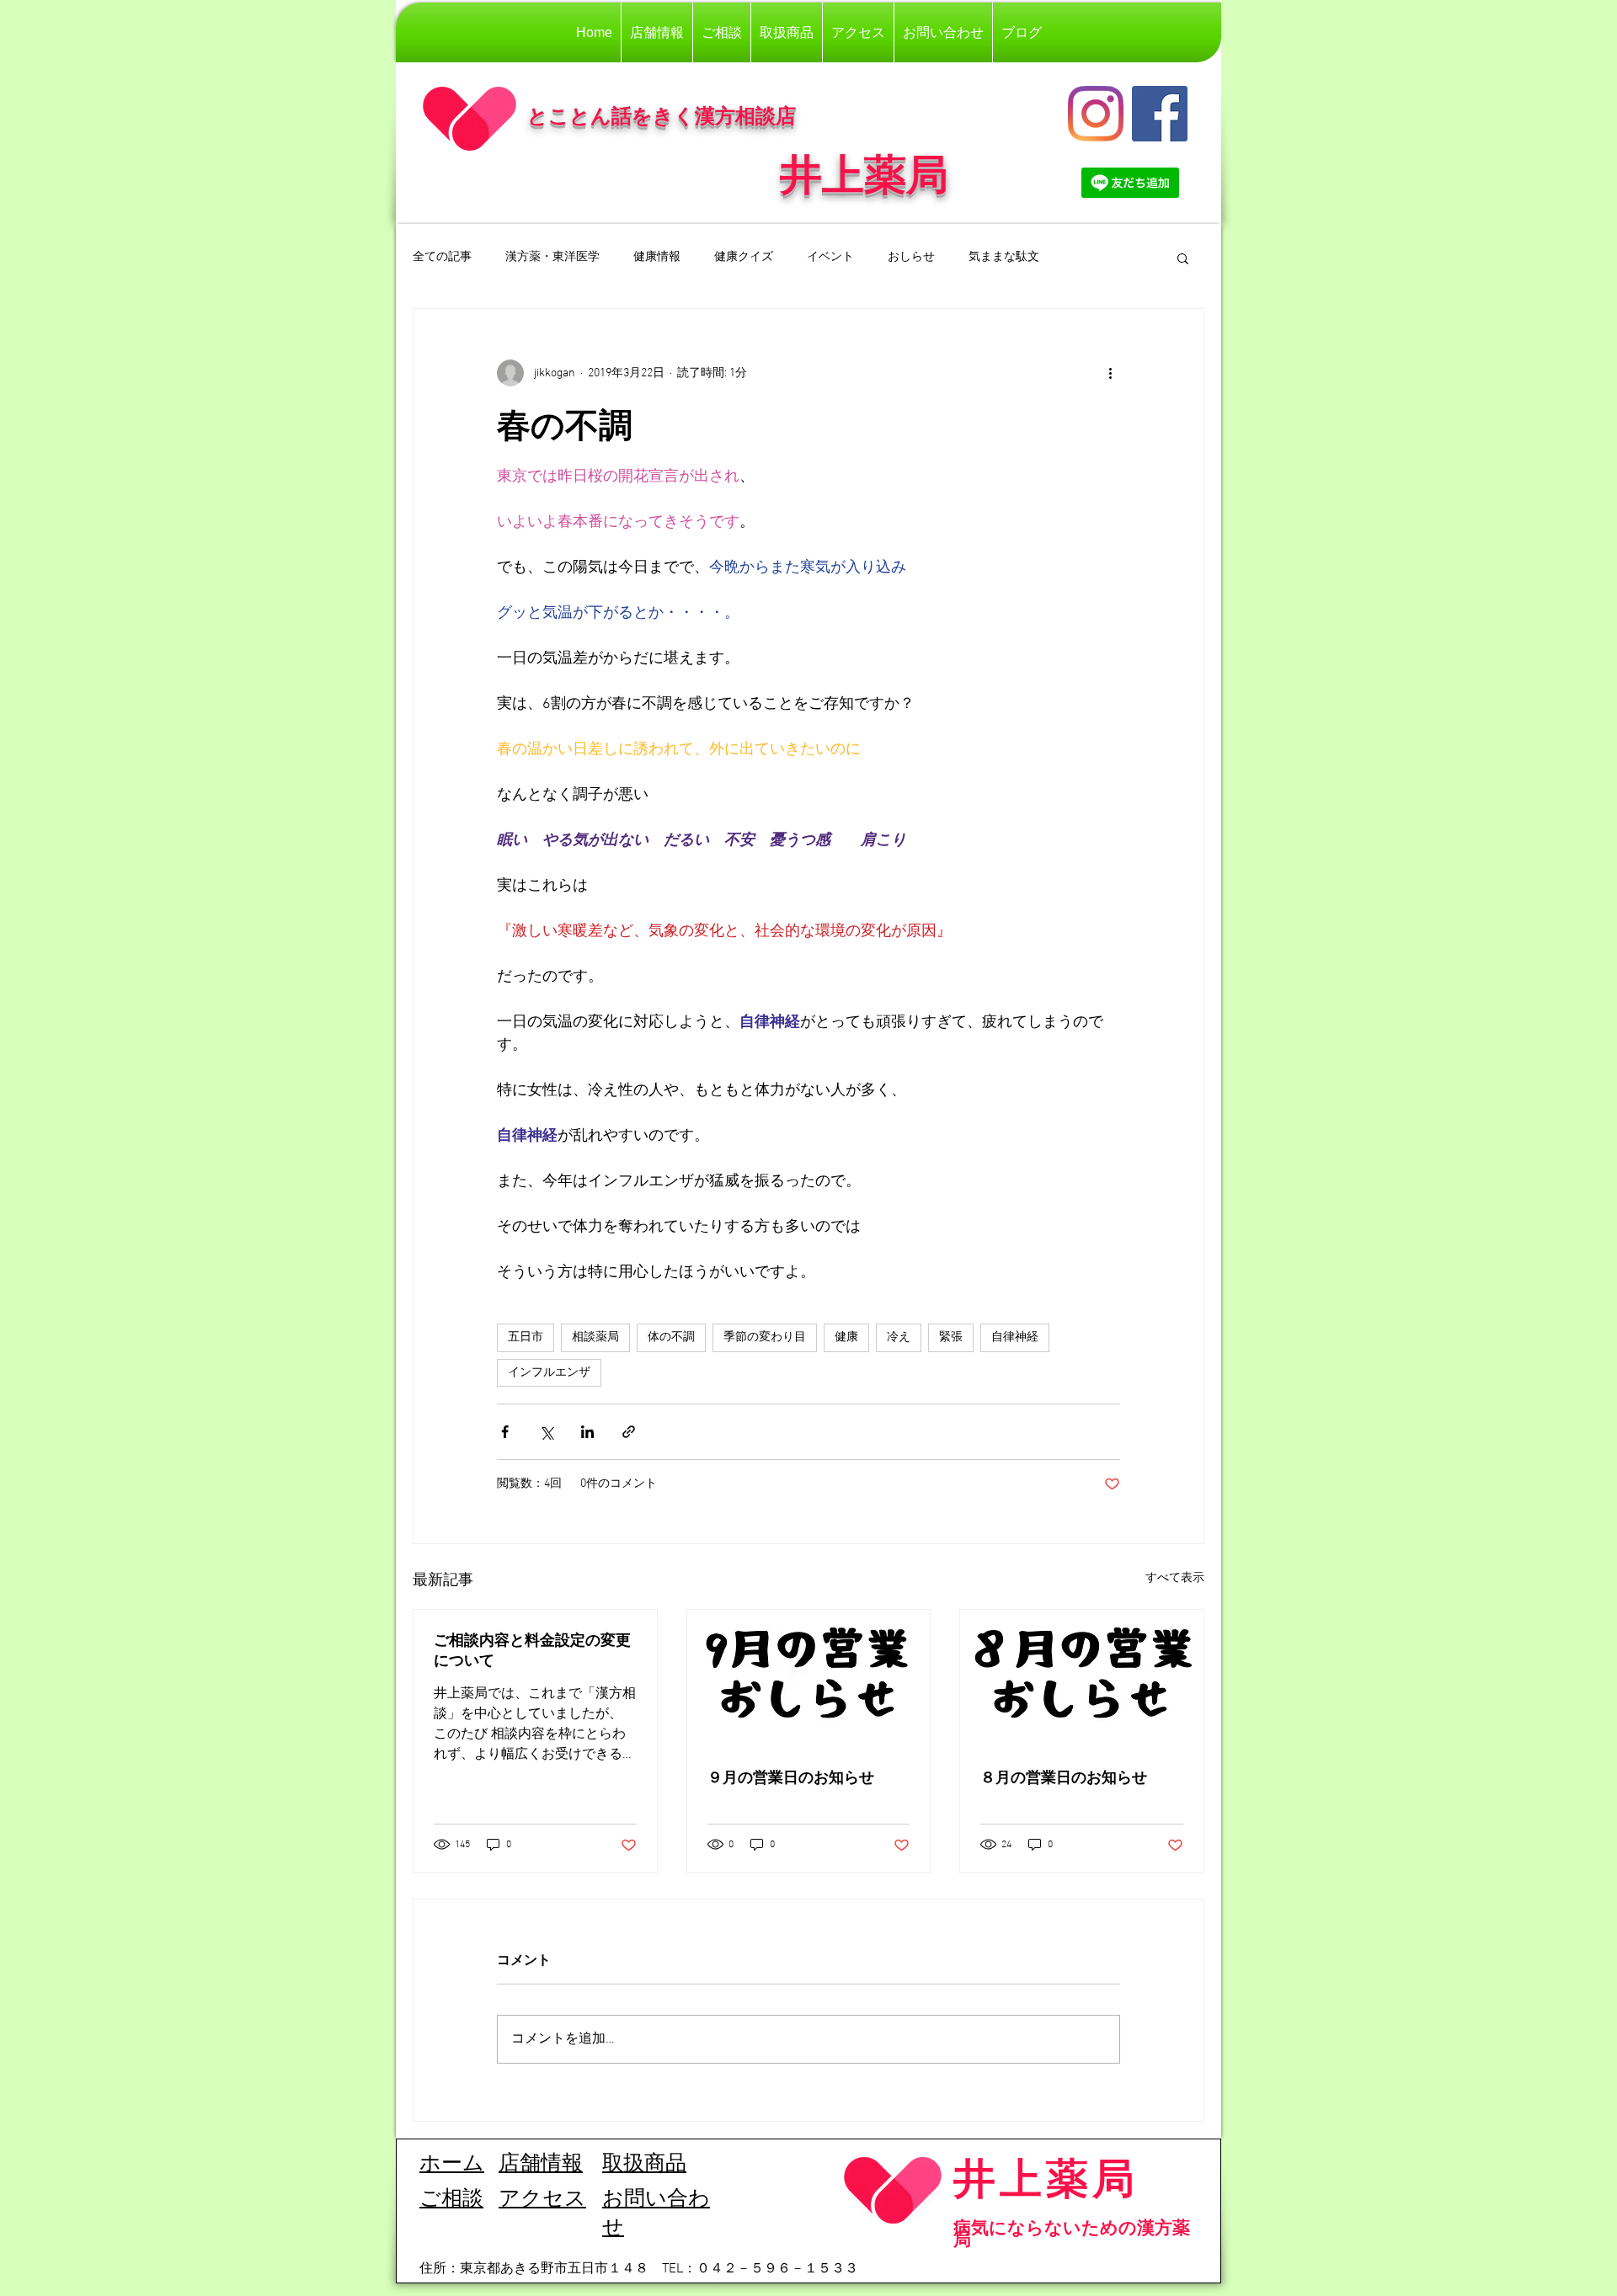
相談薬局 (595, 1337)
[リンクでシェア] (629, 1432)
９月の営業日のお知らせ (791, 1777)
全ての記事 (442, 257)
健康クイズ (744, 257)
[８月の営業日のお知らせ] (1082, 1678)
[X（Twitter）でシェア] (546, 1432)
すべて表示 (1175, 1578)
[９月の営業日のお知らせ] (809, 1678)
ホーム (452, 2165)
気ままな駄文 (1004, 257)
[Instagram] (1096, 114)
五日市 (526, 1337)
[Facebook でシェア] (505, 1432)
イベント (830, 257)
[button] (1183, 258)
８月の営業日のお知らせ (1064, 1777)
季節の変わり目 (765, 1337)
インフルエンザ (549, 1373)
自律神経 (1015, 1337)
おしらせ (911, 257)
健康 (846, 1337)
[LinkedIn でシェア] (587, 1432)
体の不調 (671, 1337)
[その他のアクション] (1110, 373)
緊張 (951, 1337)
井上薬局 (1046, 2178)
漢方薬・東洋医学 (552, 257)
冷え (899, 1337)
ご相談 (451, 2200)
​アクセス (542, 2200)
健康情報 (657, 257)
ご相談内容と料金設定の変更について (532, 1650)
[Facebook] (1160, 114)
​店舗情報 (541, 2165)
